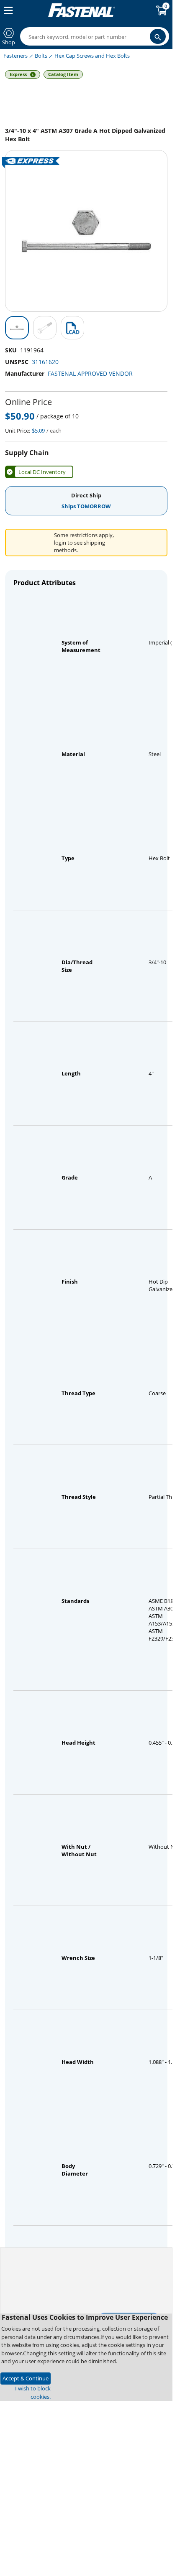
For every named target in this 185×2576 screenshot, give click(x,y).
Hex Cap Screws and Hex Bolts (92, 56)
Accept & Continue (26, 2378)
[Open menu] (7, 10)
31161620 (45, 362)
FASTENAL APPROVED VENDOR (90, 373)
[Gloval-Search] (158, 36)
